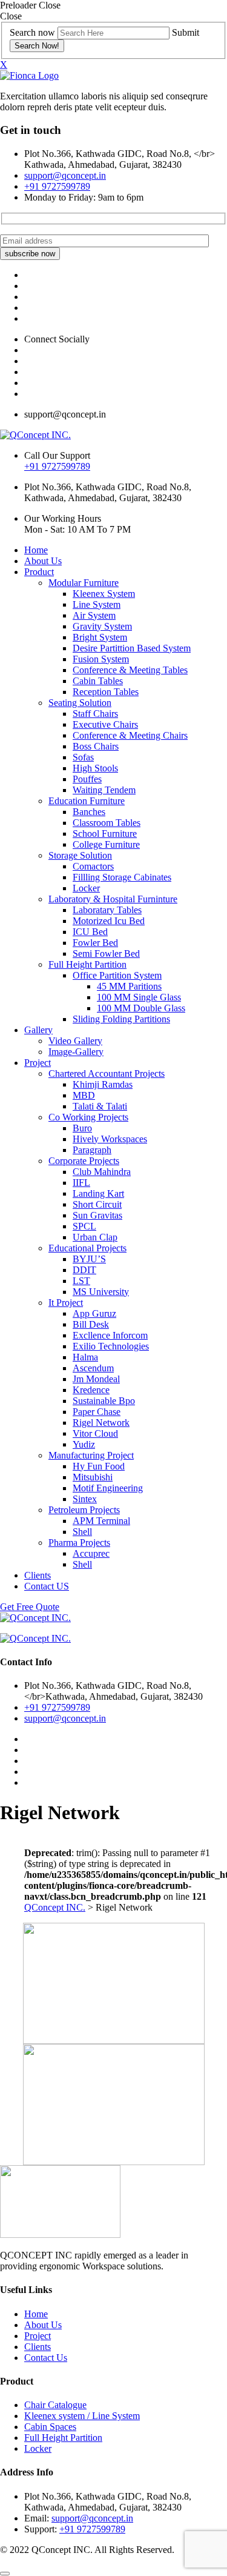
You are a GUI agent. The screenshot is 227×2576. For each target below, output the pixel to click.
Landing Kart (98, 1193)
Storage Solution (80, 855)
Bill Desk (91, 1324)
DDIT (84, 1270)
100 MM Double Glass (141, 1008)
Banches (89, 812)
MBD (84, 1095)
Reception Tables (106, 692)
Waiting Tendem (104, 790)
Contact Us (46, 2358)
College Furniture (106, 844)
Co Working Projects (88, 1117)
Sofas (83, 757)
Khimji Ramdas (103, 1084)
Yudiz (84, 1444)
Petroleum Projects (84, 1510)
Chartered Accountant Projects (107, 1073)
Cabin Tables (98, 681)
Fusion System (101, 659)
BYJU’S (89, 1259)
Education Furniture (87, 801)
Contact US (47, 1586)
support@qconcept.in (65, 175)
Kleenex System (104, 594)
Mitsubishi (93, 1477)
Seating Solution (80, 703)
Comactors (93, 866)
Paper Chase (97, 1412)
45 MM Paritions (129, 986)
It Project (66, 1303)
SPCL (84, 1226)
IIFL (81, 1183)
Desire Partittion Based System (132, 648)
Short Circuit (97, 1204)
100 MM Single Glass (139, 997)
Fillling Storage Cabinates (122, 877)
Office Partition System (117, 975)
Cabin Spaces (50, 2427)
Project (38, 1063)
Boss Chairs (96, 746)
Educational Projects (87, 1248)
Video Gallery (75, 1041)
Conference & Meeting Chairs (130, 735)
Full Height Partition (87, 964)
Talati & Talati (100, 1106)
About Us (43, 561)
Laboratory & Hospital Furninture (113, 899)
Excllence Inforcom (110, 1335)
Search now (32, 32)
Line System (97, 604)
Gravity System (102, 626)
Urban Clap (95, 1237)
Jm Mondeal (96, 1379)
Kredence (91, 1390)
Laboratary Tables (107, 910)
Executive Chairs (105, 724)
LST (81, 1281)
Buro (82, 1128)
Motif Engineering (108, 1488)
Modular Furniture (84, 583)
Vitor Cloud (95, 1433)
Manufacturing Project (91, 1455)
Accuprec (91, 1553)
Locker (86, 888)
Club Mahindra (102, 1172)
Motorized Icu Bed (109, 921)
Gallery (38, 1030)
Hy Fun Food (99, 1466)
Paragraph (92, 1150)
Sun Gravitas (97, 1215)
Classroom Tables (107, 823)
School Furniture (105, 834)
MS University (101, 1292)
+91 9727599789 (57, 186)
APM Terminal (101, 1521)
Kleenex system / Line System (82, 2416)
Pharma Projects (79, 1543)
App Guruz (94, 1313)
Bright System (100, 637)
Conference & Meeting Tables (130, 670)
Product (39, 572)
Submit (186, 32)
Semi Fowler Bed (106, 954)
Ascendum (93, 1368)
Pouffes (87, 779)
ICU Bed (90, 932)
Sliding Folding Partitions (121, 1019)
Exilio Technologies (111, 1346)
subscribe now (30, 254)
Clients (38, 1575)
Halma (85, 1357)
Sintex (85, 1499)
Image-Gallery (76, 1052)
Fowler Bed (95, 943)
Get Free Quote (30, 1607)
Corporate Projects (84, 1161)
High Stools (95, 768)
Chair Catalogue (55, 2405)
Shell (82, 1532)
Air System (94, 615)
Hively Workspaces (110, 1139)
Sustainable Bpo (104, 1401)
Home (36, 550)
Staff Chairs (95, 714)
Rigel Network (101, 1423)
